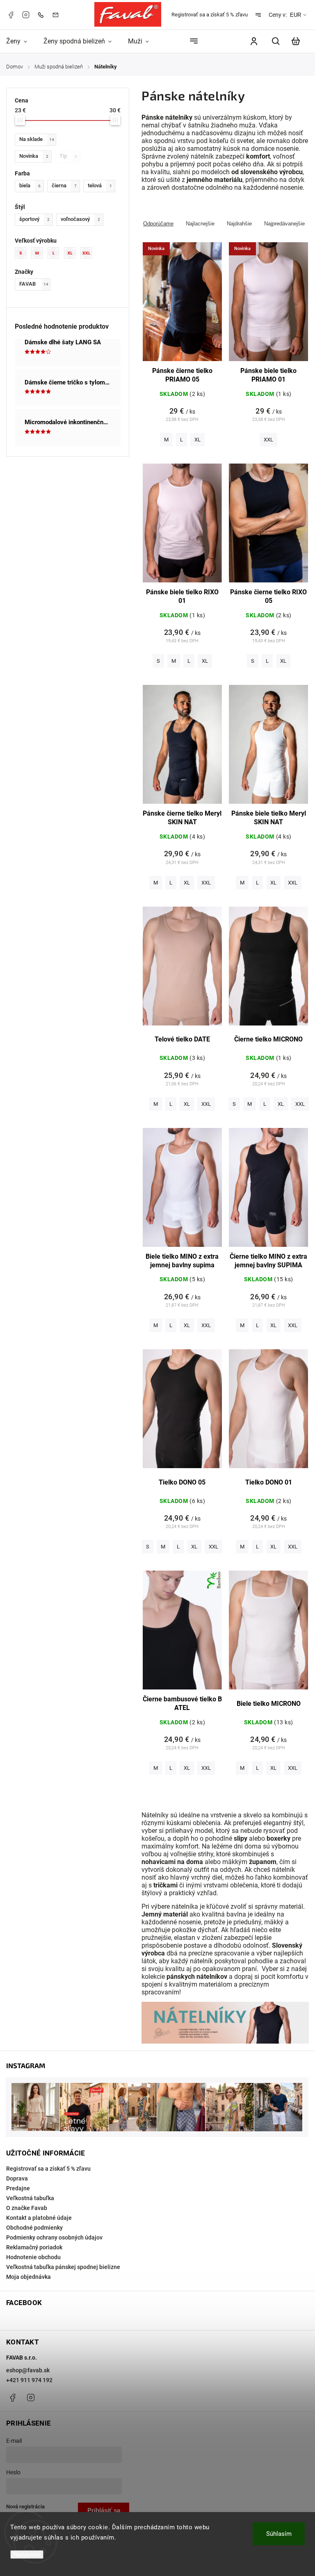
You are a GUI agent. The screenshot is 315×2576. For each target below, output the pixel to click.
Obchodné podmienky (34, 2228)
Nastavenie (27, 2554)
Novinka (34, 156)
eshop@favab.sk (28, 2370)
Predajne (18, 2188)
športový (34, 219)
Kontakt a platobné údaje (39, 2218)
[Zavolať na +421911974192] (43, 15)
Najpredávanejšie (284, 224)
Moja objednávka (29, 2277)
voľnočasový (80, 219)
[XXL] (89, 253)
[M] (39, 253)
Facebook (11, 15)
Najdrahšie (239, 224)
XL (197, 440)
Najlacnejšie (200, 224)
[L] (56, 253)
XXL (268, 440)
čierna (64, 185)
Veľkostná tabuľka (30, 2198)
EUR (296, 15)
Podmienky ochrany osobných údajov (54, 2237)
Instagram (26, 15)
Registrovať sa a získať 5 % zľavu (210, 15)
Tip (68, 156)
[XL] (72, 253)
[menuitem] (21, 41)
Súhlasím (279, 2534)
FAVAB (34, 284)
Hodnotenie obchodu (33, 2257)
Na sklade (37, 139)
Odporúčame (158, 224)
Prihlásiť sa (104, 2510)
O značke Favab (27, 2208)
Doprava (17, 2178)
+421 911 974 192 (29, 2380)
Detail (182, 306)
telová (100, 185)
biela (30, 185)
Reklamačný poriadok (34, 2247)
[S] (23, 253)
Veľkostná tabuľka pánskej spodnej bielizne (63, 2267)
